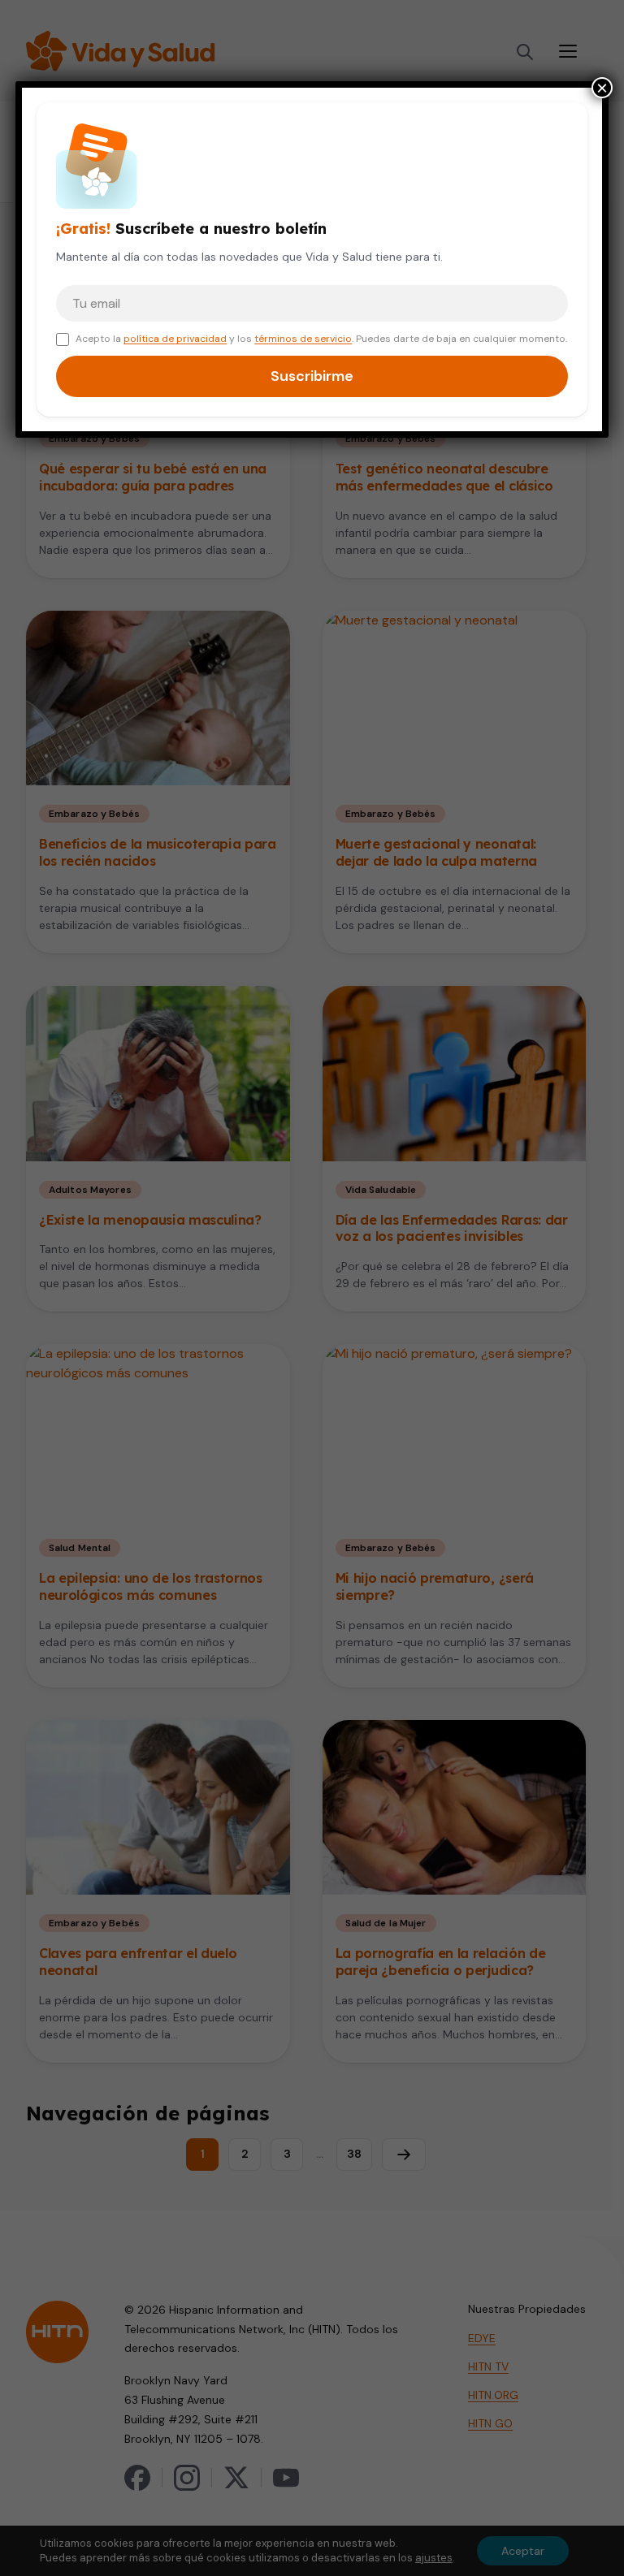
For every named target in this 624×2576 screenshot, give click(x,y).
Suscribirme (312, 376)
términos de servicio (303, 339)
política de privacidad (175, 339)
